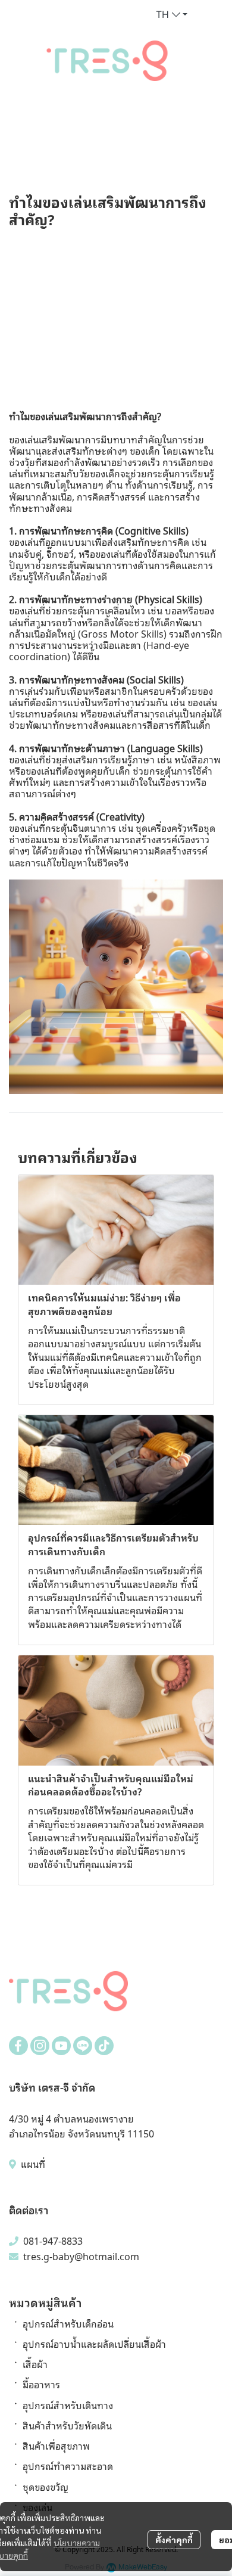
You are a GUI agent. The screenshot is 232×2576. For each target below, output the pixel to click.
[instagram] (40, 2046)
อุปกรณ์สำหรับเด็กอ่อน (68, 2323)
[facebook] (18, 2046)
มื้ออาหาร (41, 2384)
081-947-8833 (53, 2241)
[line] (83, 2046)
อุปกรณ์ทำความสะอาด (68, 2466)
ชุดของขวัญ (46, 2487)
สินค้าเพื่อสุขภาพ (56, 2446)
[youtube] (61, 2046)
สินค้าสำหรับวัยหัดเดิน (67, 2425)
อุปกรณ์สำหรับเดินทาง (68, 2405)
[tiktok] (104, 2046)
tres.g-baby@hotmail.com (81, 2256)
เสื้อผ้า (35, 2364)
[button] (172, 14)
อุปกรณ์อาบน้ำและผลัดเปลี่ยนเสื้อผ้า (94, 2344)
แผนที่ (32, 2164)
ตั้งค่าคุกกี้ (174, 2540)
